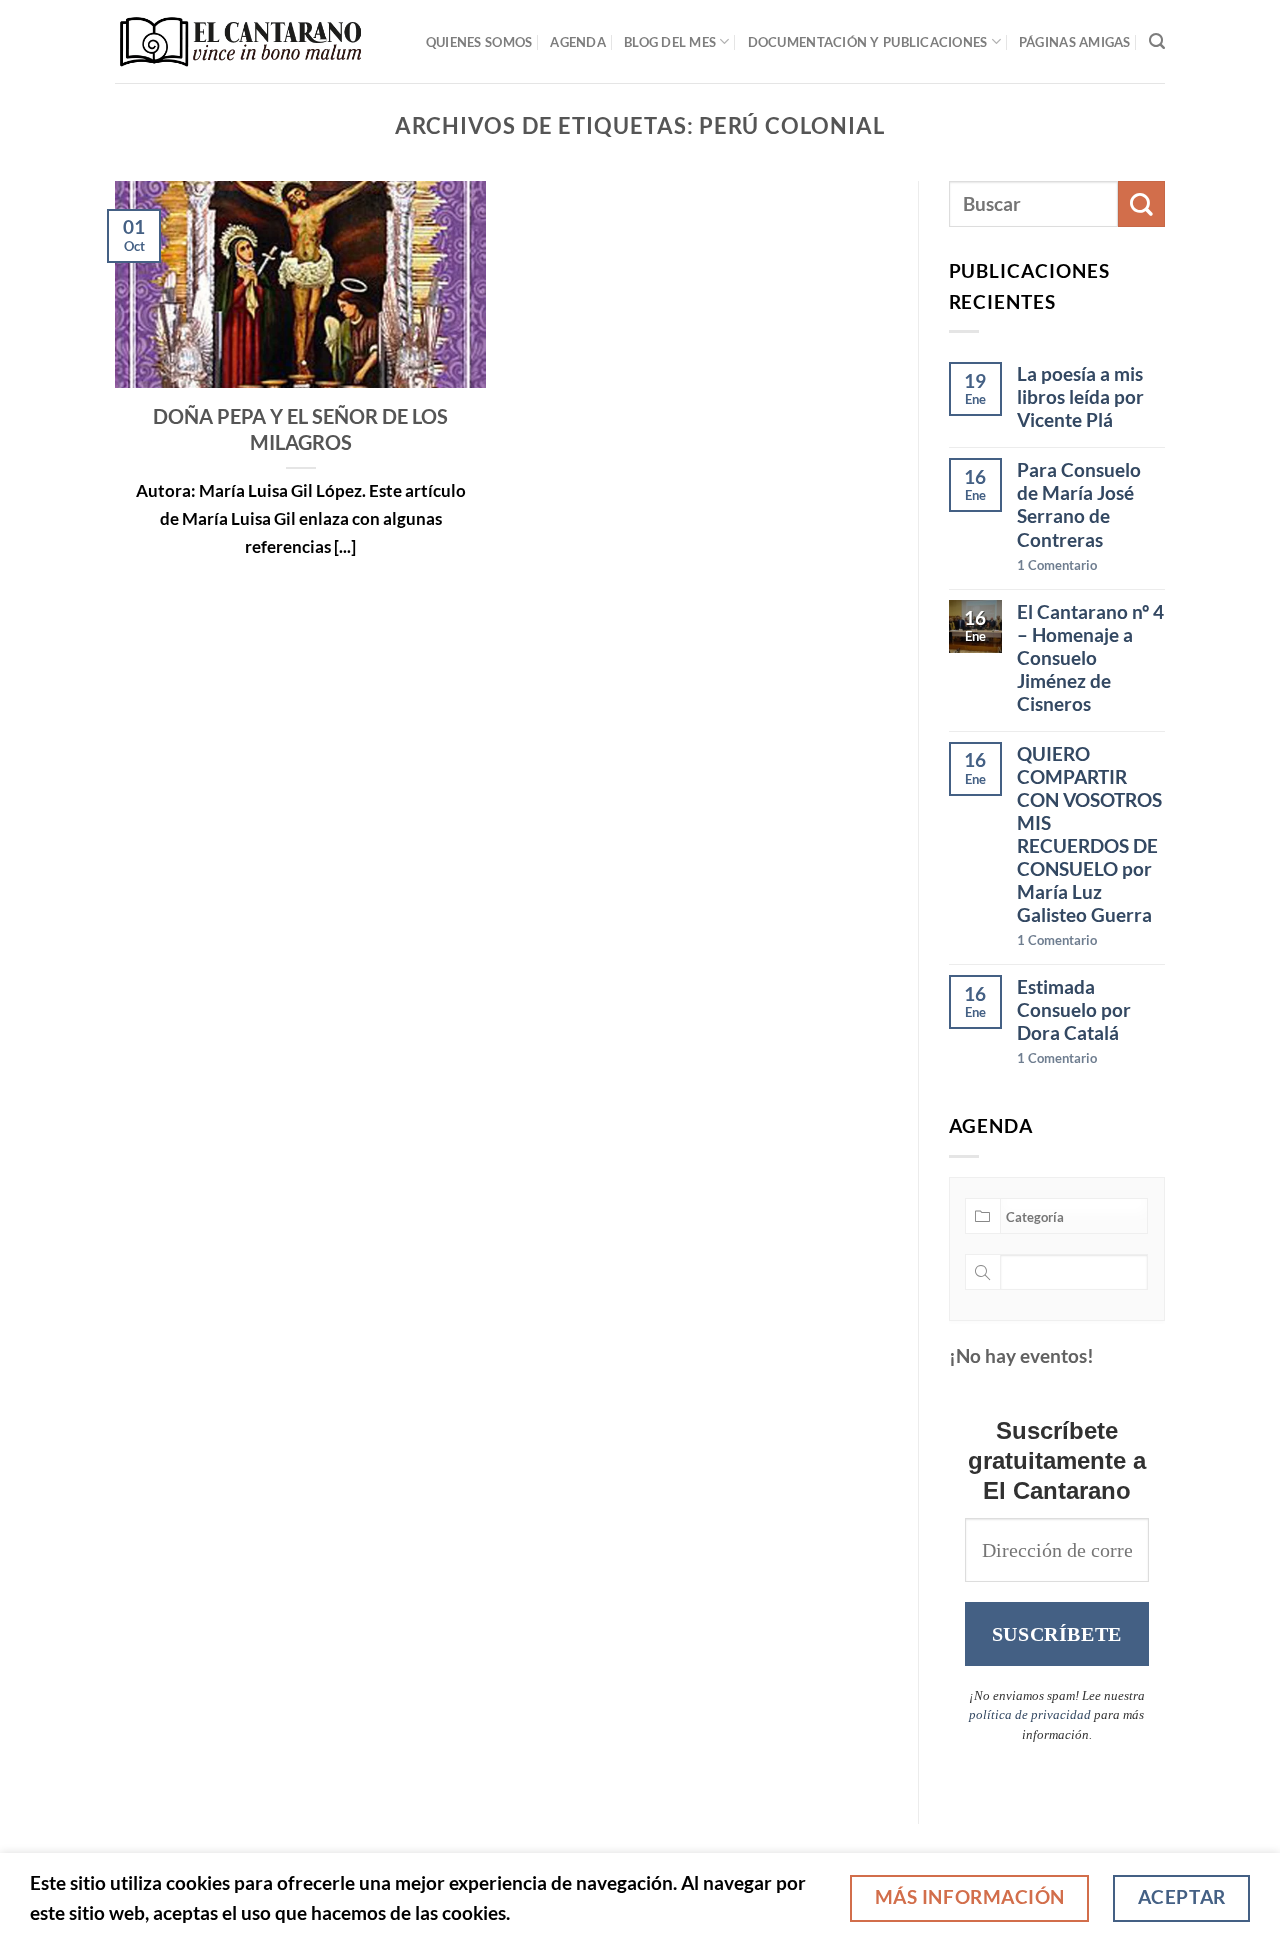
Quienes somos (479, 42)
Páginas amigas (1075, 42)
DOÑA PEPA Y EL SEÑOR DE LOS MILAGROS (300, 429)
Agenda (578, 42)
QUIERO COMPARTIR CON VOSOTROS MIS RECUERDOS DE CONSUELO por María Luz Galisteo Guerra (1089, 834)
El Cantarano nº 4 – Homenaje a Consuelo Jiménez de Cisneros (1090, 657)
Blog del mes (670, 42)
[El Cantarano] (240, 41)
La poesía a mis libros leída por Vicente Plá (1080, 396)
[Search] (1157, 41)
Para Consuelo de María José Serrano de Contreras (1079, 504)
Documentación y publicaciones (868, 42)
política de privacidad (1030, 1714)
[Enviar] (1141, 204)
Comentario (1057, 565)
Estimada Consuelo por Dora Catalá (1074, 1009)
